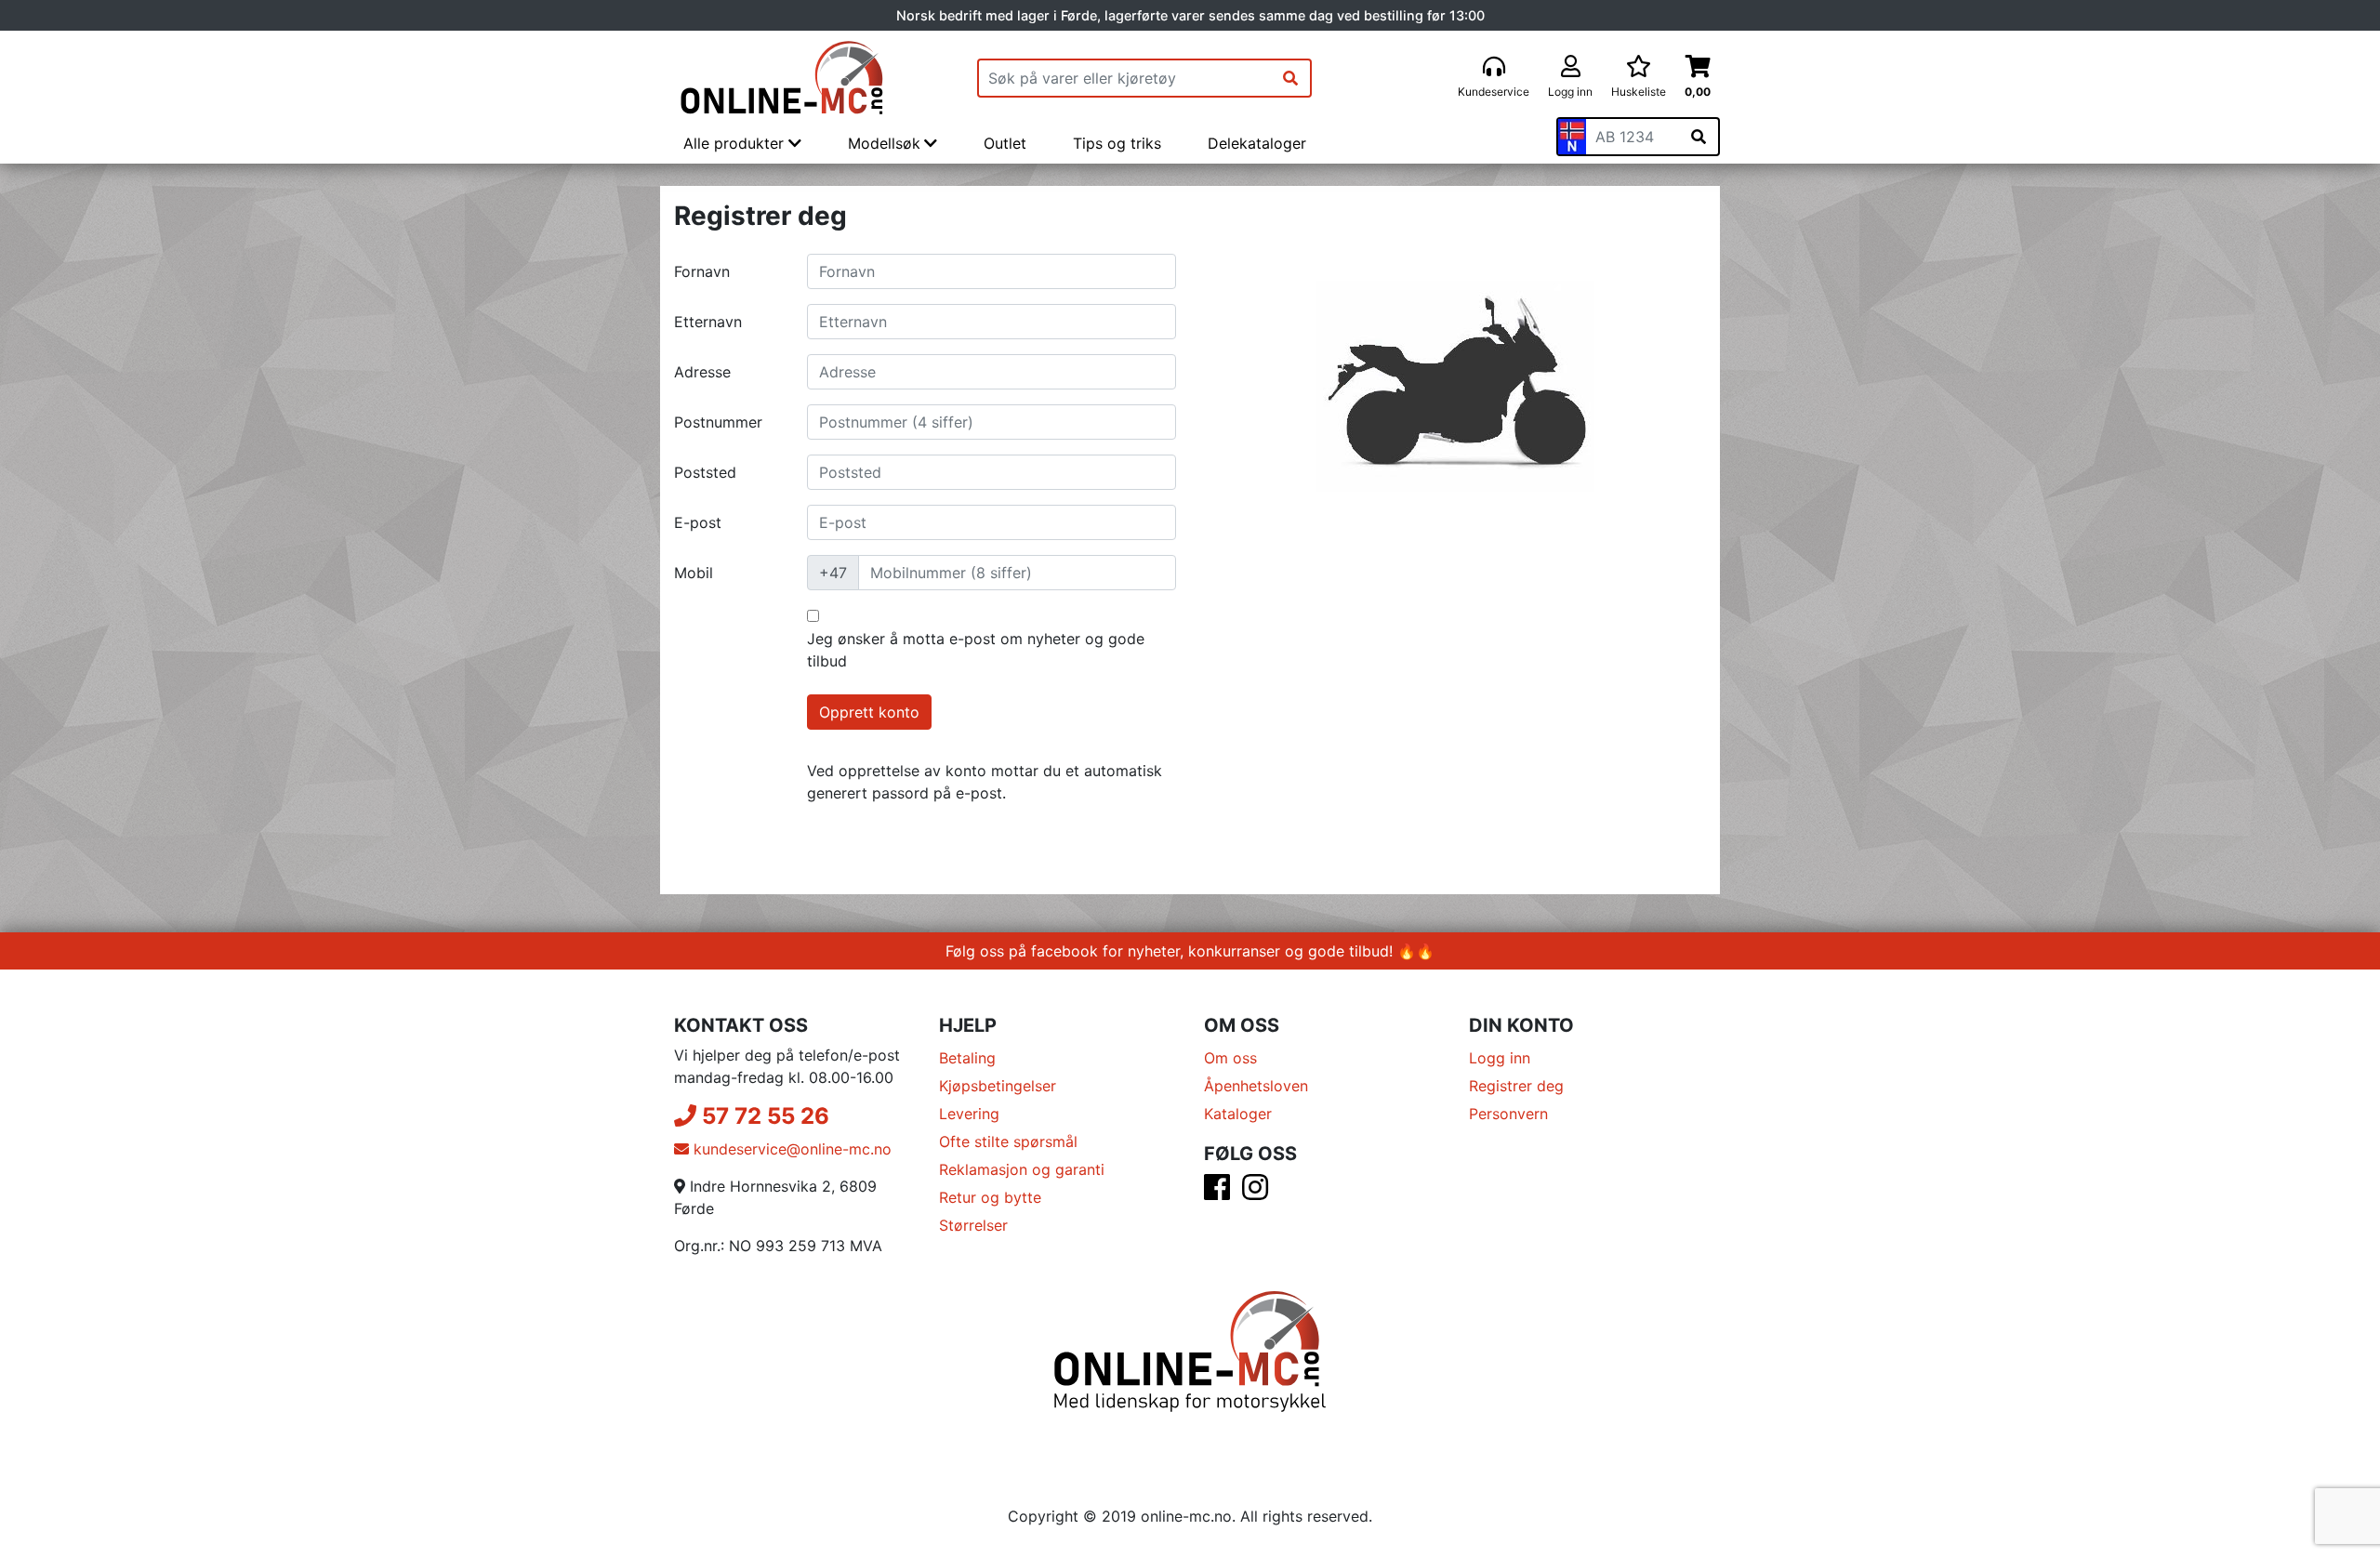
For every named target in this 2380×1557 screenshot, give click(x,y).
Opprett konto (869, 712)
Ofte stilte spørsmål (1008, 1141)
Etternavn (708, 322)
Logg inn (1500, 1058)
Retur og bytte (990, 1197)
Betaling (967, 1058)
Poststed (705, 472)
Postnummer (718, 422)
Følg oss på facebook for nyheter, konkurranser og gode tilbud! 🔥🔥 (1190, 951)
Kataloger (1238, 1114)
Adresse (702, 372)
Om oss (1230, 1058)
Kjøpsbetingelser (998, 1086)
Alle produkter (736, 143)
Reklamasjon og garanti (1022, 1169)
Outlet (1005, 143)
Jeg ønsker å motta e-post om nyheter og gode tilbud (976, 650)
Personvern (1508, 1114)
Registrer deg (1516, 1086)
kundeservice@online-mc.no (790, 1149)
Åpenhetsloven (1256, 1086)
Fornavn (702, 271)
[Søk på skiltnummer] (1699, 137)
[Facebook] (1217, 1193)
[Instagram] (1255, 1193)
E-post (698, 522)
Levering (969, 1114)
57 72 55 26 (763, 1116)
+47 (833, 573)
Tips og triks (1117, 143)
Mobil (694, 573)
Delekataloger (1257, 143)
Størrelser (973, 1225)
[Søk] (1290, 78)
